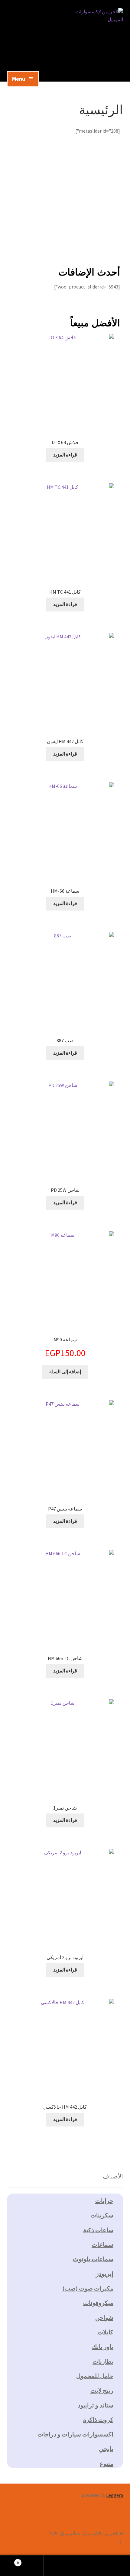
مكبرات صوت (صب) (88, 2288)
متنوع (107, 2463)
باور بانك (103, 2347)
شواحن (104, 2318)
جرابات (104, 2201)
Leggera (115, 2495)
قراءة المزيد (65, 455)
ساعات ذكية (98, 2230)
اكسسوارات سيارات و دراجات (75, 2434)
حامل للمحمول (95, 2376)
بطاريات (103, 2361)
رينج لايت (102, 2390)
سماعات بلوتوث (93, 2259)
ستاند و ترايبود (96, 2405)
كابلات (105, 2332)
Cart (30, 2560)
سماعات (102, 2244)
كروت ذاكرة (98, 2420)
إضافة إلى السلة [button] (65, 1372)
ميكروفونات (98, 2303)
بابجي (106, 2449)
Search (65, 2566)
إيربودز (105, 2274)
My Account (108, 2566)
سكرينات (102, 2215)
